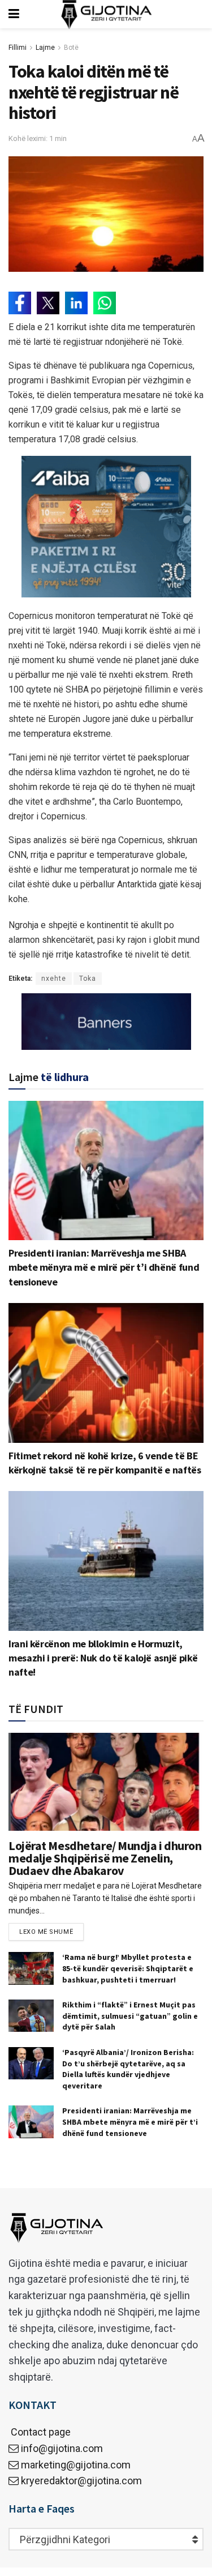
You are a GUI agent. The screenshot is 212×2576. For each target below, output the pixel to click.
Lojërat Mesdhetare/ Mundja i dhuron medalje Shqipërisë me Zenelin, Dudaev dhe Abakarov (105, 1858)
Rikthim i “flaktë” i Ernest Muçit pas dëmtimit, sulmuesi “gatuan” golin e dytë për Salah (130, 2016)
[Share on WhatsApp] (105, 303)
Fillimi (18, 48)
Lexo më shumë (46, 1932)
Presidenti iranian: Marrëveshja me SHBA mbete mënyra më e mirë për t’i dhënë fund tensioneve (104, 1267)
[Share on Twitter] (48, 303)
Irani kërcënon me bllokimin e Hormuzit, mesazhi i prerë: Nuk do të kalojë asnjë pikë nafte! (103, 1658)
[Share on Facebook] (20, 303)
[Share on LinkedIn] (76, 303)
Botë (71, 48)
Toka (88, 979)
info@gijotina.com (62, 2448)
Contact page (40, 2432)
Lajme (45, 48)
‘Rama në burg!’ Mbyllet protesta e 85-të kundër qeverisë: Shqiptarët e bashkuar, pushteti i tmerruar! (128, 1968)
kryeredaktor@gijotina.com (81, 2481)
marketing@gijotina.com (76, 2465)
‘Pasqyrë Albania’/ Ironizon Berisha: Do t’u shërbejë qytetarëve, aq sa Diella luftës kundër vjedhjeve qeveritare (128, 2069)
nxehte (54, 979)
